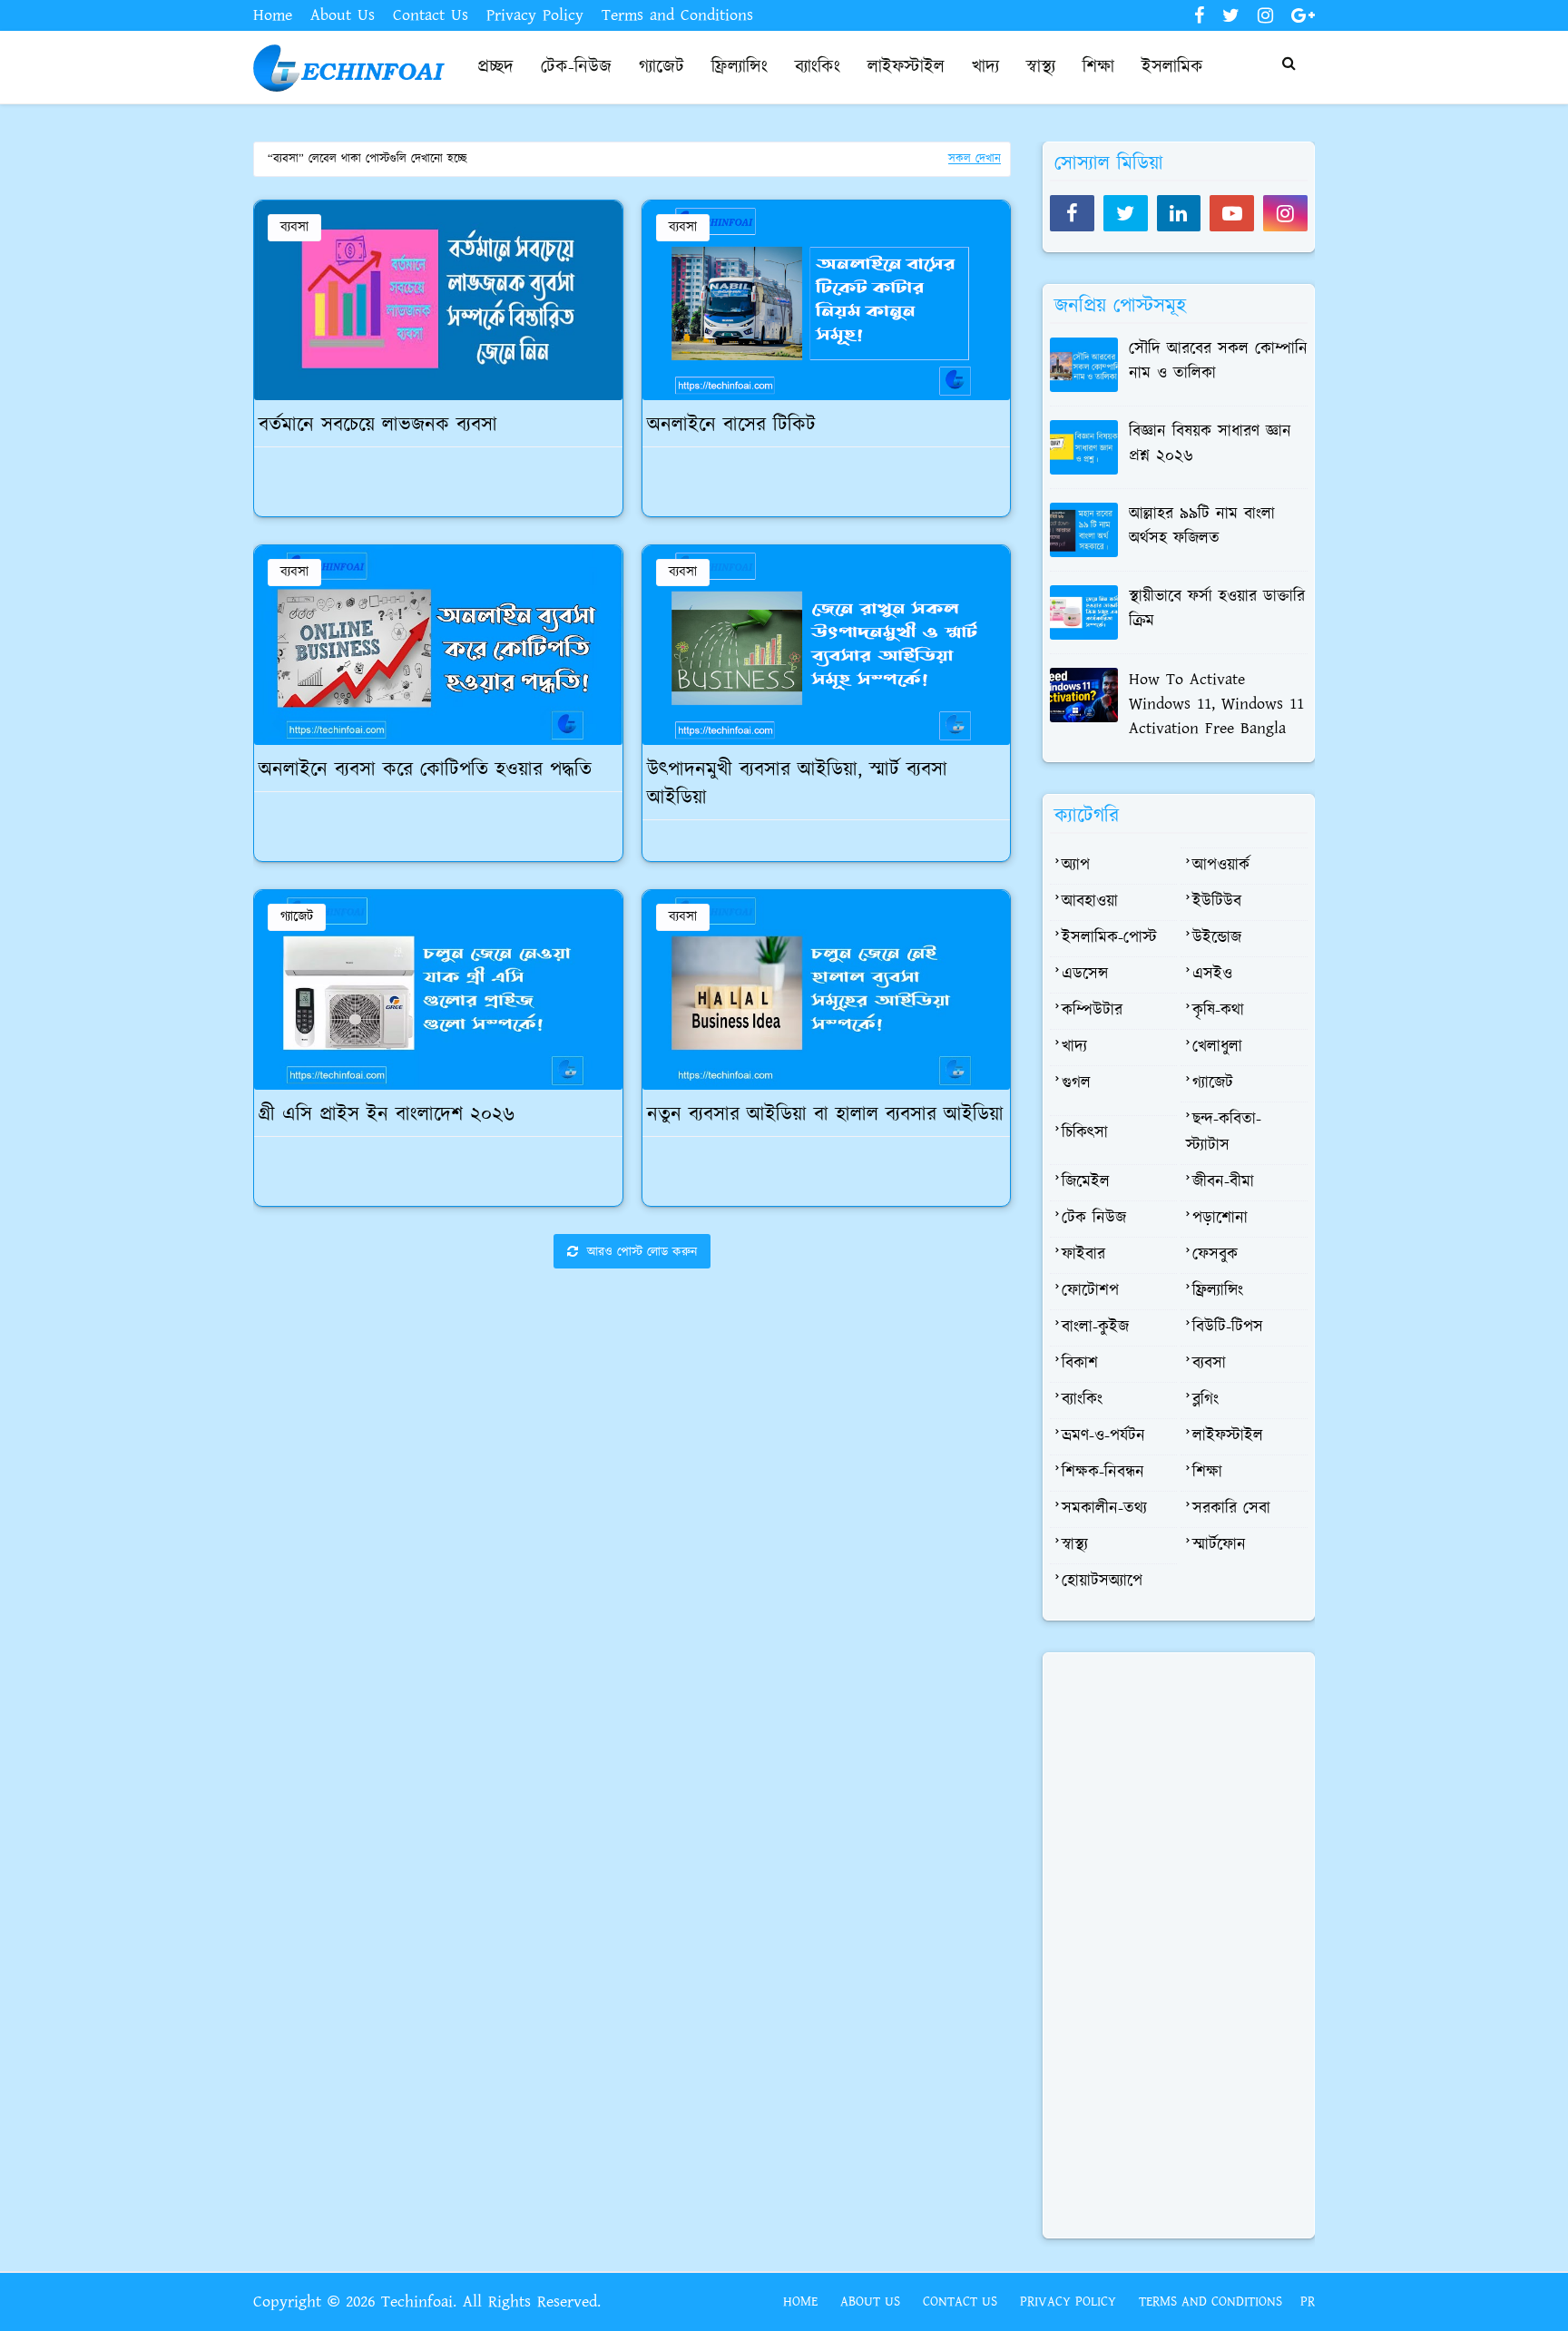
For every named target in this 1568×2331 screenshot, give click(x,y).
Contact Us (431, 15)
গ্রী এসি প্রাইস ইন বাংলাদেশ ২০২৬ (387, 1115)
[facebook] (1199, 16)
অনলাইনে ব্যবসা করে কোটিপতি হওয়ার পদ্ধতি (425, 770)
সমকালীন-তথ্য (1104, 1509)
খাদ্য (1074, 1047)
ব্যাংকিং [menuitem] (818, 67)
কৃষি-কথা (1218, 1011)
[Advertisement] (632, 1427)
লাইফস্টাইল (1228, 1436)
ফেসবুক (1215, 1255)
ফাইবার (1083, 1255)
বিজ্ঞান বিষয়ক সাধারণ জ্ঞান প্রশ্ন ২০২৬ (1210, 444)
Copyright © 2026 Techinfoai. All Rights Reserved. (427, 2302)
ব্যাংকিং (1082, 1400)
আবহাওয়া (1090, 902)
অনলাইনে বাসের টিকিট (731, 426)
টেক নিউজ (1094, 1219)
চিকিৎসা (1085, 1133)
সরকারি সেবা (1231, 1509)
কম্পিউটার (1092, 1011)
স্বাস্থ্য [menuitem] (1041, 67)
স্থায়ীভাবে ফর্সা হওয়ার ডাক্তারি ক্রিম (1217, 609)
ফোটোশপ (1090, 1291)
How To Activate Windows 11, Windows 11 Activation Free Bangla (1216, 704)
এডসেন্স (1085, 975)
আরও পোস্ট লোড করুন (640, 1252)
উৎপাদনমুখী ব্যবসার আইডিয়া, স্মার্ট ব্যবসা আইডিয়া (797, 784)
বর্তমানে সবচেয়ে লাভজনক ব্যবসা (378, 426)
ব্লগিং (1205, 1400)
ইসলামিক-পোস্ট (1109, 938)
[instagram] (1265, 16)
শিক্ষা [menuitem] (1098, 67)
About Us (343, 15)
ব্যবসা (294, 227)
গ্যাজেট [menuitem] (661, 67)
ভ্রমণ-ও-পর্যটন (1103, 1436)
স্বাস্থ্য (1075, 1545)
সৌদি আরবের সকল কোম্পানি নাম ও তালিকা (1218, 362)
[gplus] (1301, 16)
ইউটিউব (1217, 902)
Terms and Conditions (677, 15)
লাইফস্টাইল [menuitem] (906, 67)
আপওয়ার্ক (1221, 866)
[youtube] (1232, 213)
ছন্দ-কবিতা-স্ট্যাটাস (1224, 1133)
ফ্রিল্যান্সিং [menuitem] (740, 67)
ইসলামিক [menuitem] (1172, 67)
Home (273, 15)
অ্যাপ (1076, 866)
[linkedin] (1179, 213)
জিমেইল (1086, 1182)
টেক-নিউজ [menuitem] (576, 67)
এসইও (1212, 975)
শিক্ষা (1207, 1473)
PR (1308, 2302)
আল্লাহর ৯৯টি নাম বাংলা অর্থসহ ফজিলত (1202, 527)
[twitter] (1231, 16)
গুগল (1076, 1083)
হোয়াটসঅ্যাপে (1102, 1582)
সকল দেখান (975, 159)
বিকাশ (1080, 1364)
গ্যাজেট (297, 917)
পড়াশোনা (1220, 1219)
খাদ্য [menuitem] (985, 67)
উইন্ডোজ (1217, 938)
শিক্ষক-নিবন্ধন (1103, 1473)
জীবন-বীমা (1223, 1182)
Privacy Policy (535, 15)
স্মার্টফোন (1219, 1545)
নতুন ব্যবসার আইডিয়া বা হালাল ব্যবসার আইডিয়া (825, 1115)
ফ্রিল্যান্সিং (1218, 1291)
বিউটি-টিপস (1228, 1327)
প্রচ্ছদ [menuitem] (495, 67)
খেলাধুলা (1217, 1047)
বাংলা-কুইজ (1095, 1327)
